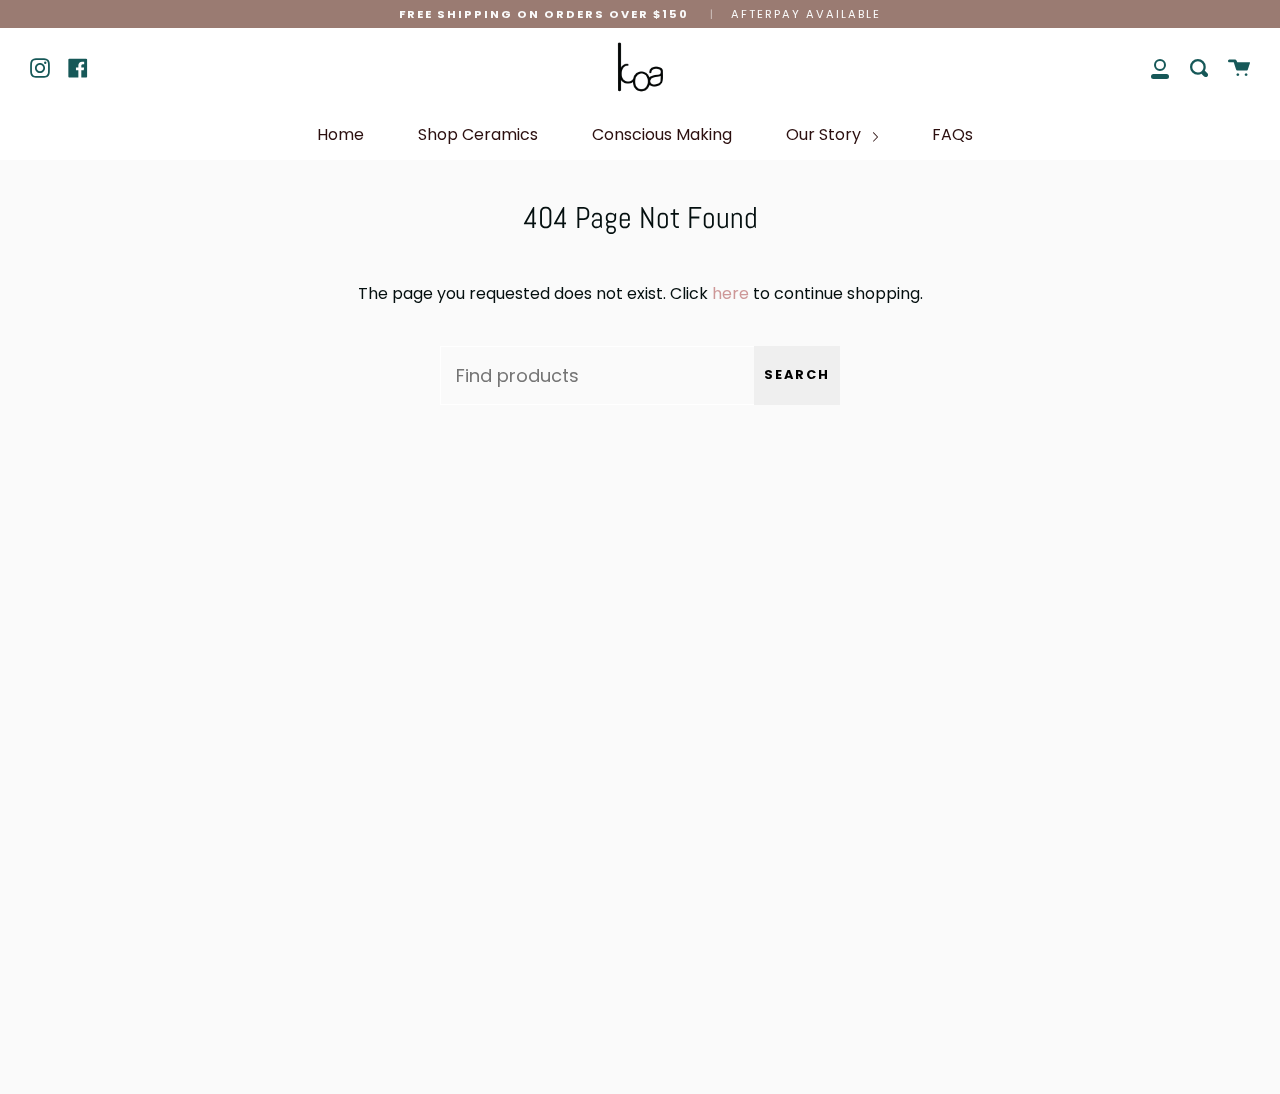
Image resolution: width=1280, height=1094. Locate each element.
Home (340, 134)
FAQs (952, 134)
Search (797, 374)
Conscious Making (662, 134)
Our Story (825, 134)
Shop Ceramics (478, 134)
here (730, 293)
